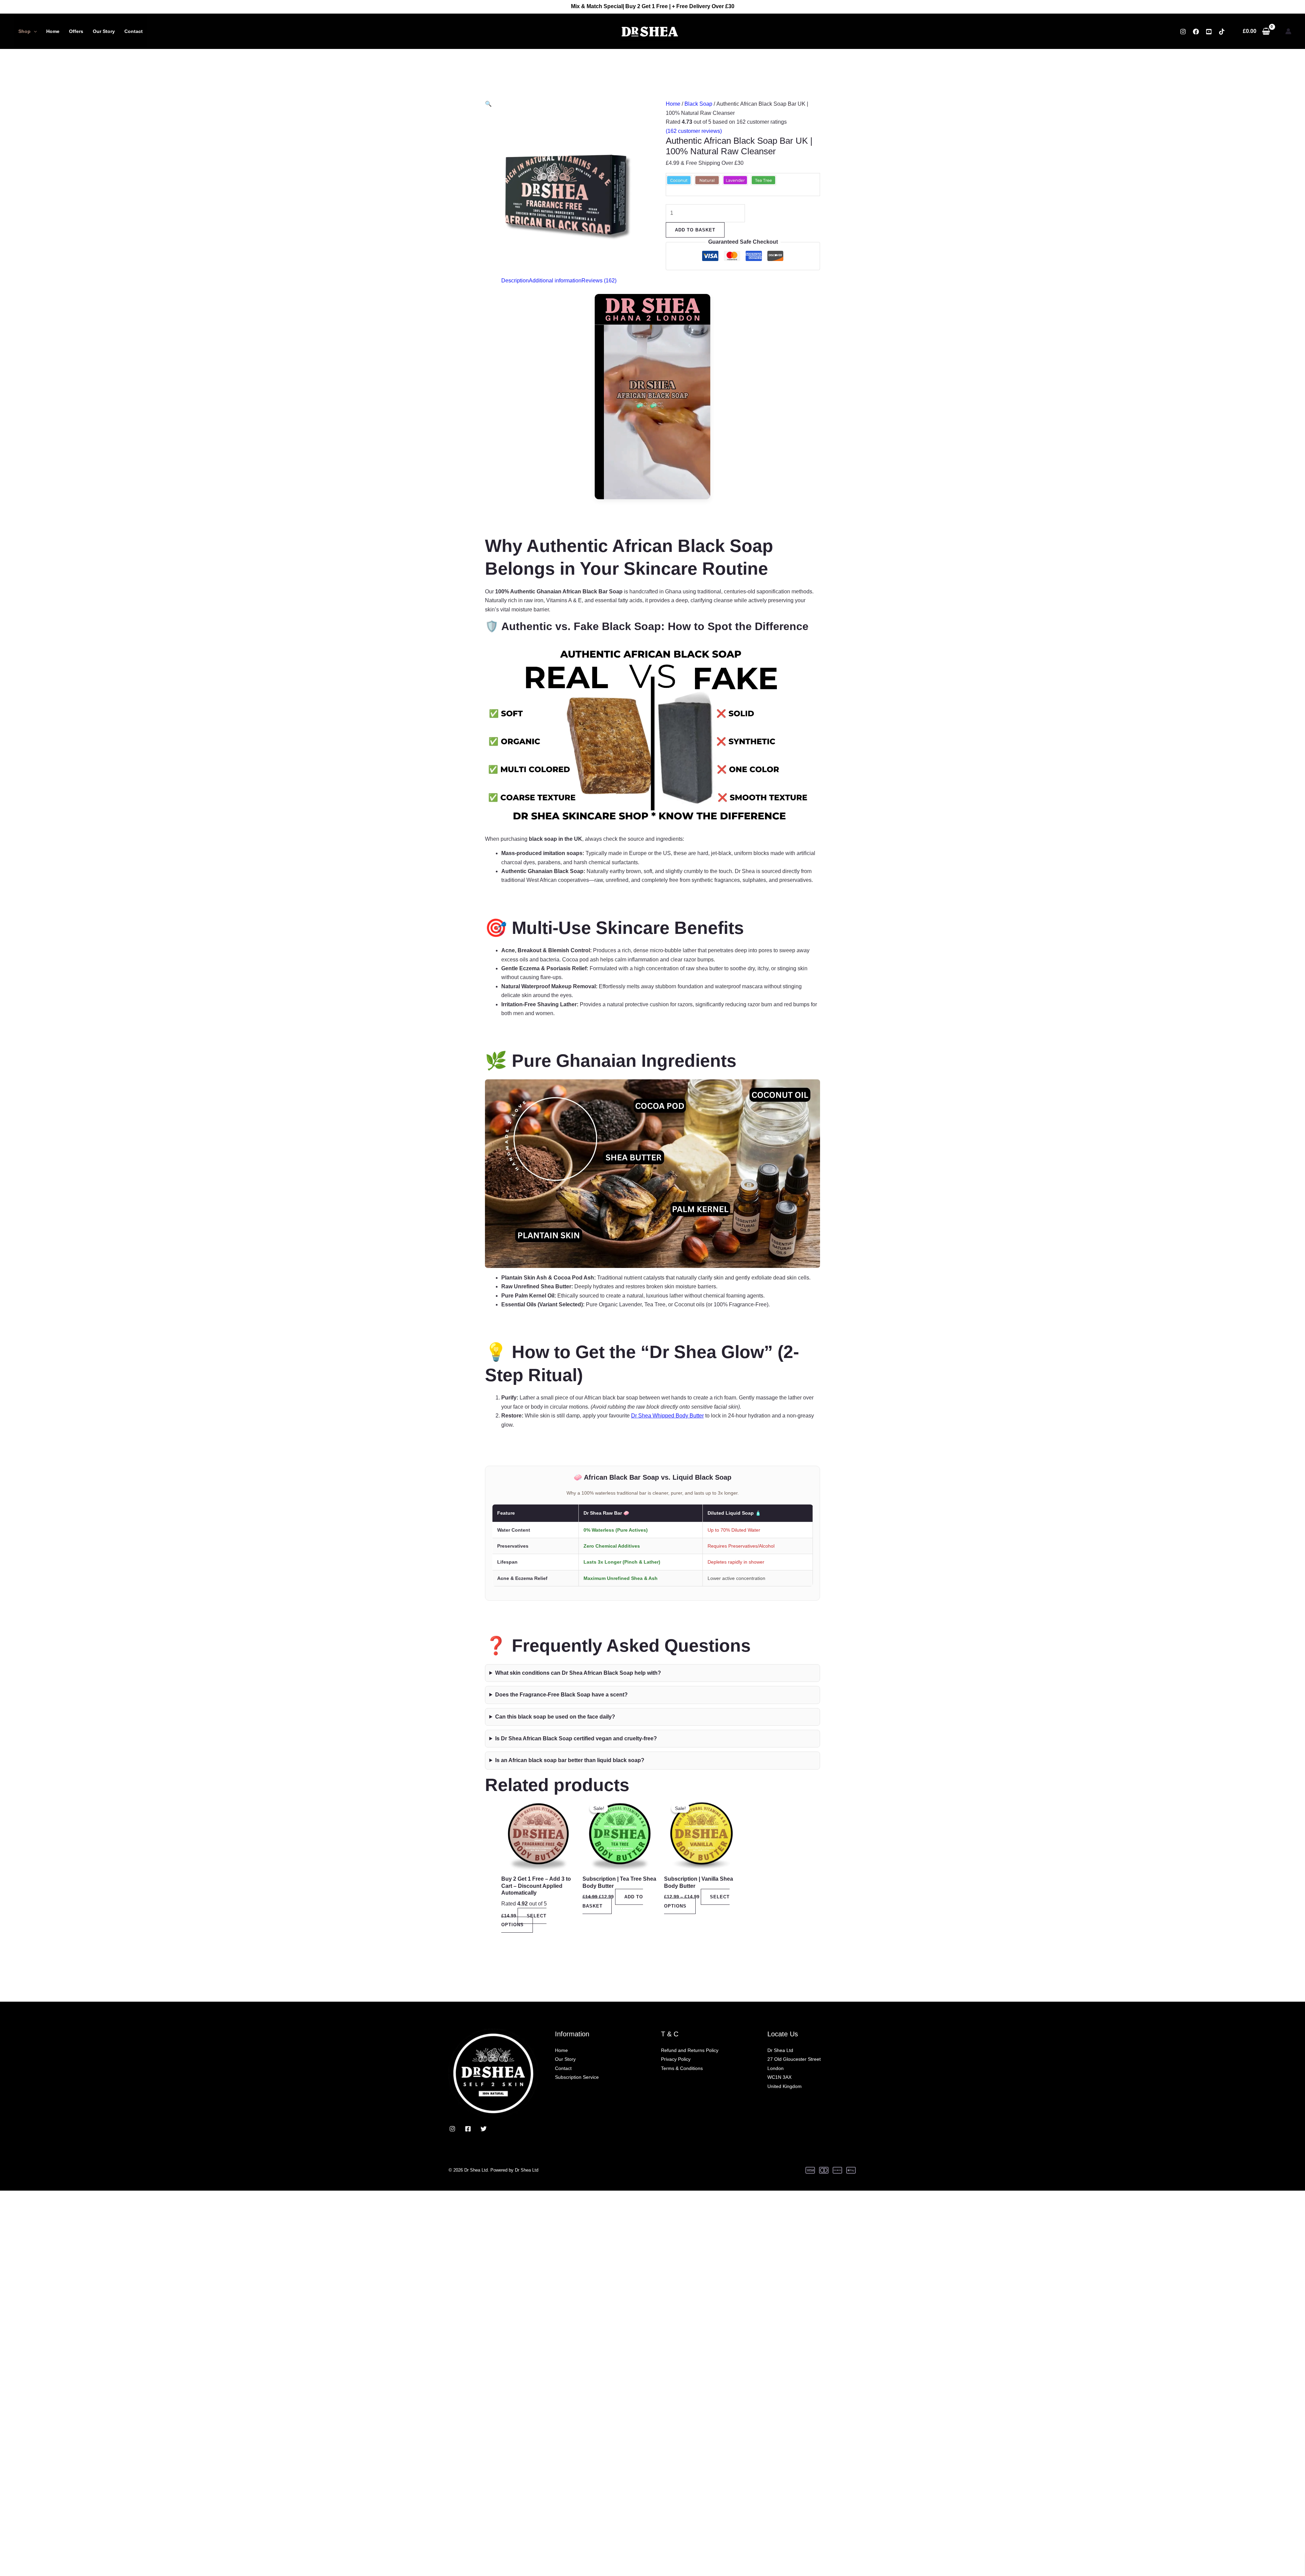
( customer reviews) (694, 131)
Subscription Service (577, 2077)
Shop (24, 31)
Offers (76, 31)
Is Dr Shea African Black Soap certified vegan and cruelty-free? (576, 1738)
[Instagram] (1183, 32)
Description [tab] (515, 281)
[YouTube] (1209, 32)
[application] (34, 31)
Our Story (104, 31)
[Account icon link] (1288, 31)
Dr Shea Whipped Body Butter (667, 1416)
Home (53, 31)
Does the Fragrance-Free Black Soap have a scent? (561, 1695)
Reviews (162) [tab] (599, 281)
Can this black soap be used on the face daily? (555, 1717)
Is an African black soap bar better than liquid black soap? (570, 1760)
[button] (488, 104)
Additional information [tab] (555, 281)
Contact (134, 31)
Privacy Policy (676, 2059)
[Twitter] (484, 2129)
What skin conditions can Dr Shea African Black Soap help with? (578, 1673)
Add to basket (695, 230)
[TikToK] (1222, 32)
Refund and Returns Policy (690, 2050)
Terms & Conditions (682, 2068)
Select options (524, 1920)
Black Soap (698, 104)
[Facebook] (1196, 32)
